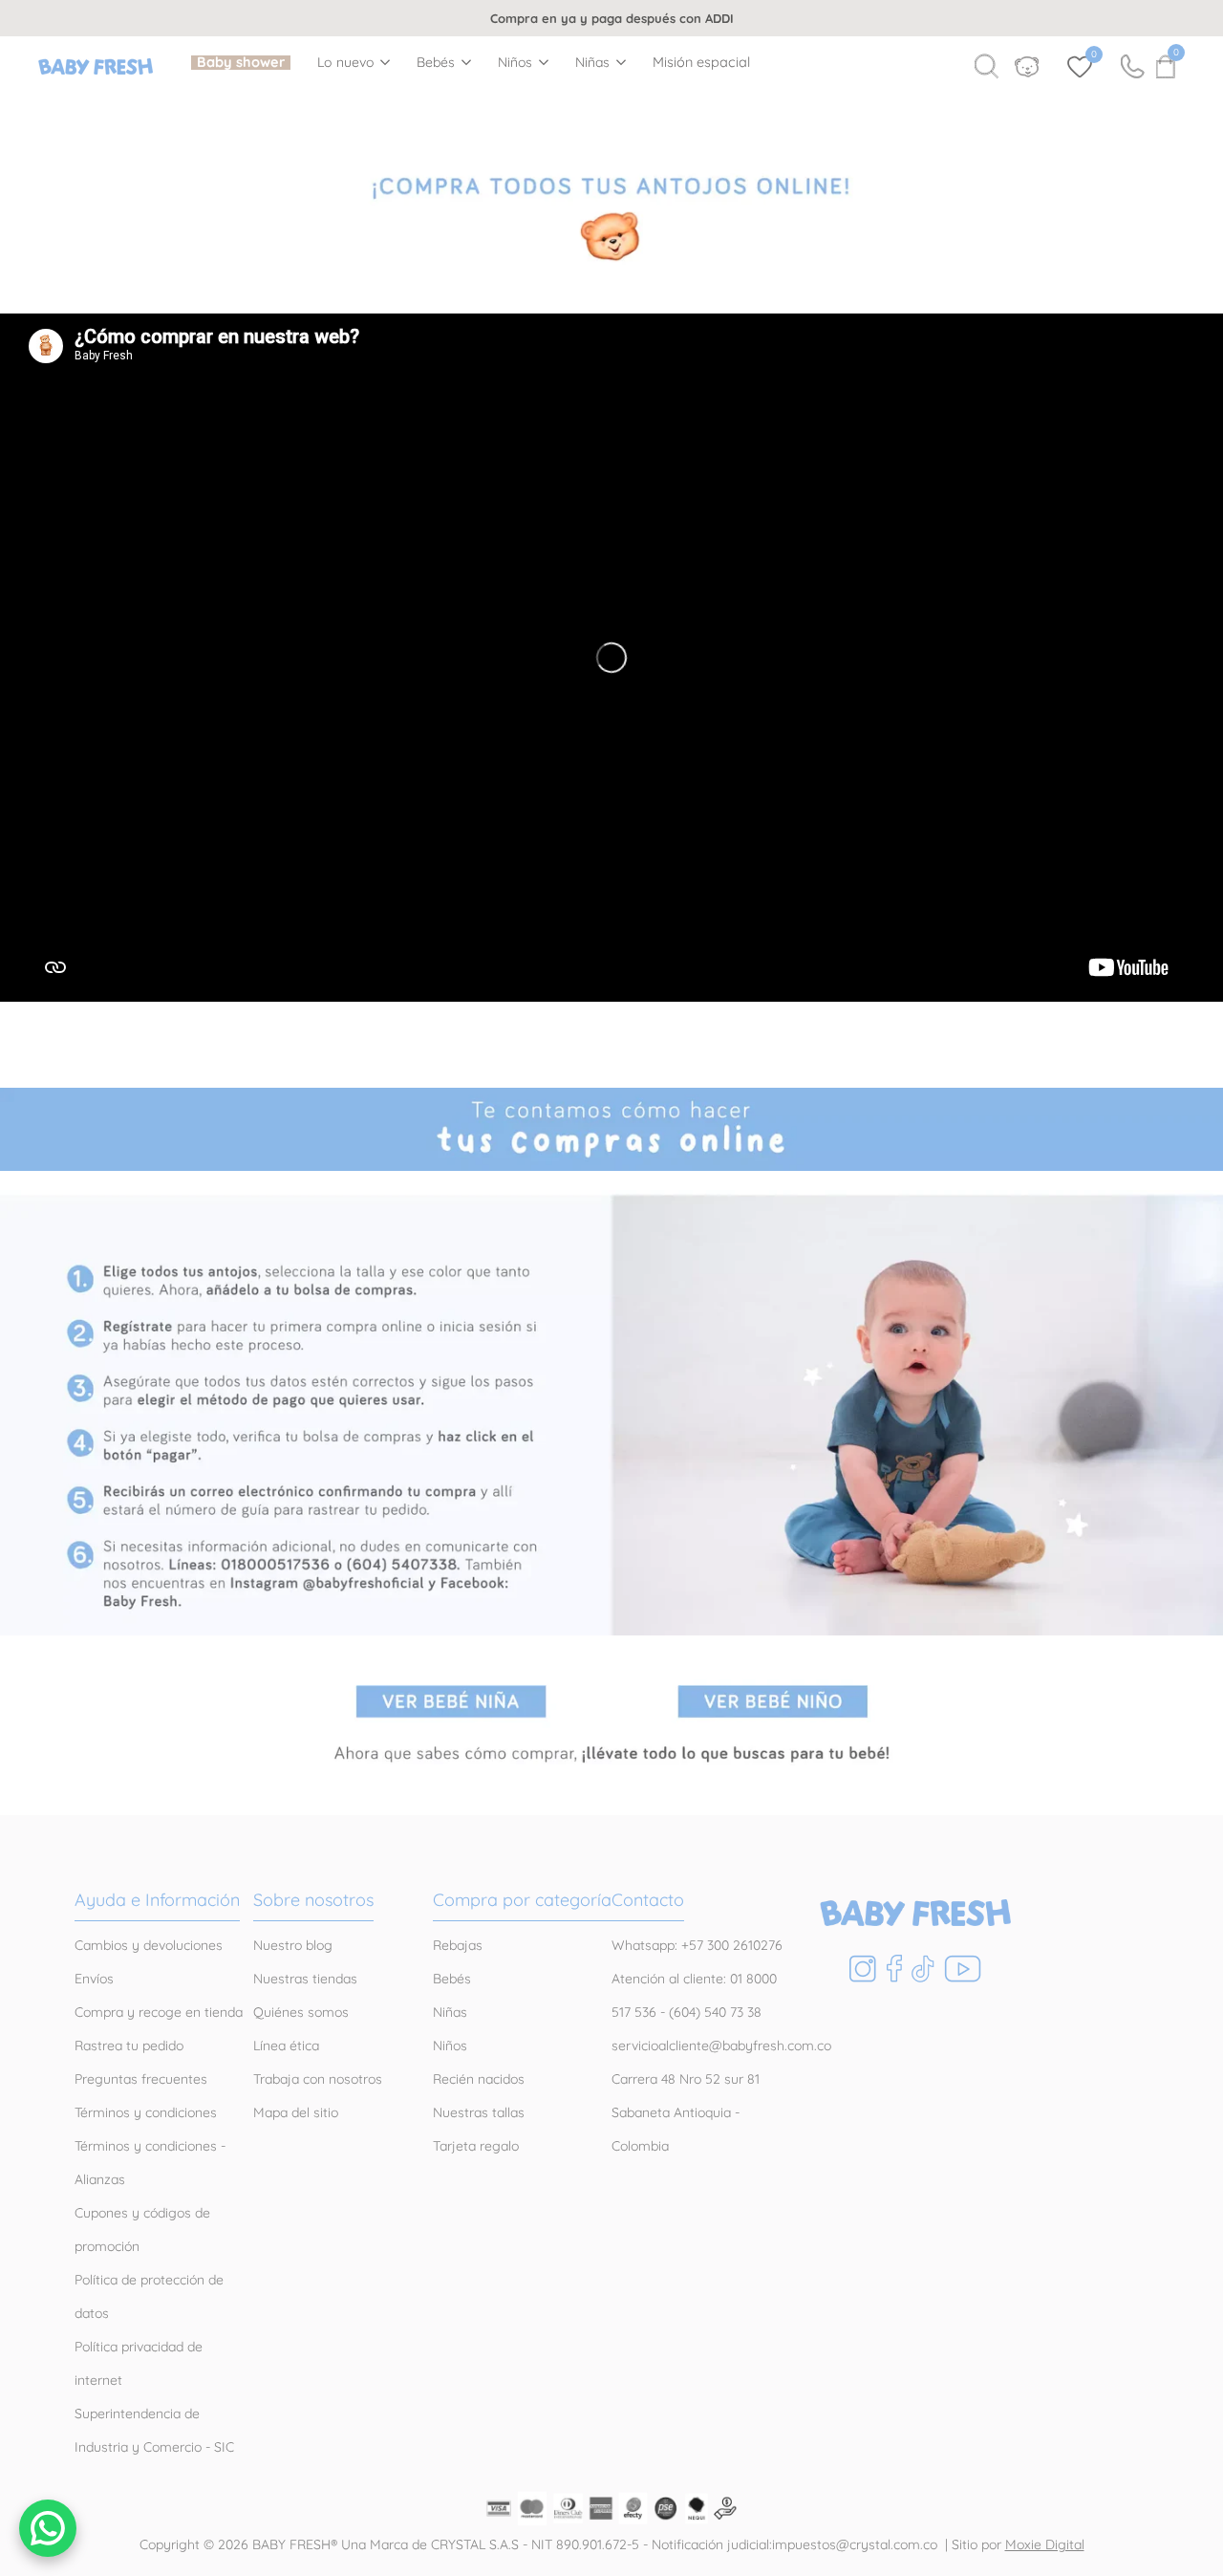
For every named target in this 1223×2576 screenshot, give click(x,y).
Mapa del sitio (296, 2112)
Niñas (593, 63)
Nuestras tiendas (305, 1979)
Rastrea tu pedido (129, 2046)
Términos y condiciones (146, 2112)
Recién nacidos (479, 2079)
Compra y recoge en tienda (159, 2012)
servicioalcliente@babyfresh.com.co (721, 2046)
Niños (515, 63)
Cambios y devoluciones (149, 1945)
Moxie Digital (1045, 2544)
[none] (354, 62)
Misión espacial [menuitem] (701, 63)
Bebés (436, 63)
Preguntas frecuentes (141, 2079)
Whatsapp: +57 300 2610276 (697, 1945)
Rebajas (458, 1945)
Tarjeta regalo (476, 2146)
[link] (611, 215)
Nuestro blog (293, 1945)
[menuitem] (241, 63)
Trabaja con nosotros (318, 2079)
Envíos (94, 1979)
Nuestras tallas (479, 2112)
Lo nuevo (346, 63)
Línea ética (286, 2046)
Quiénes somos (301, 2012)
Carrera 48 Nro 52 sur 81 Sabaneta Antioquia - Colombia (686, 2112)
